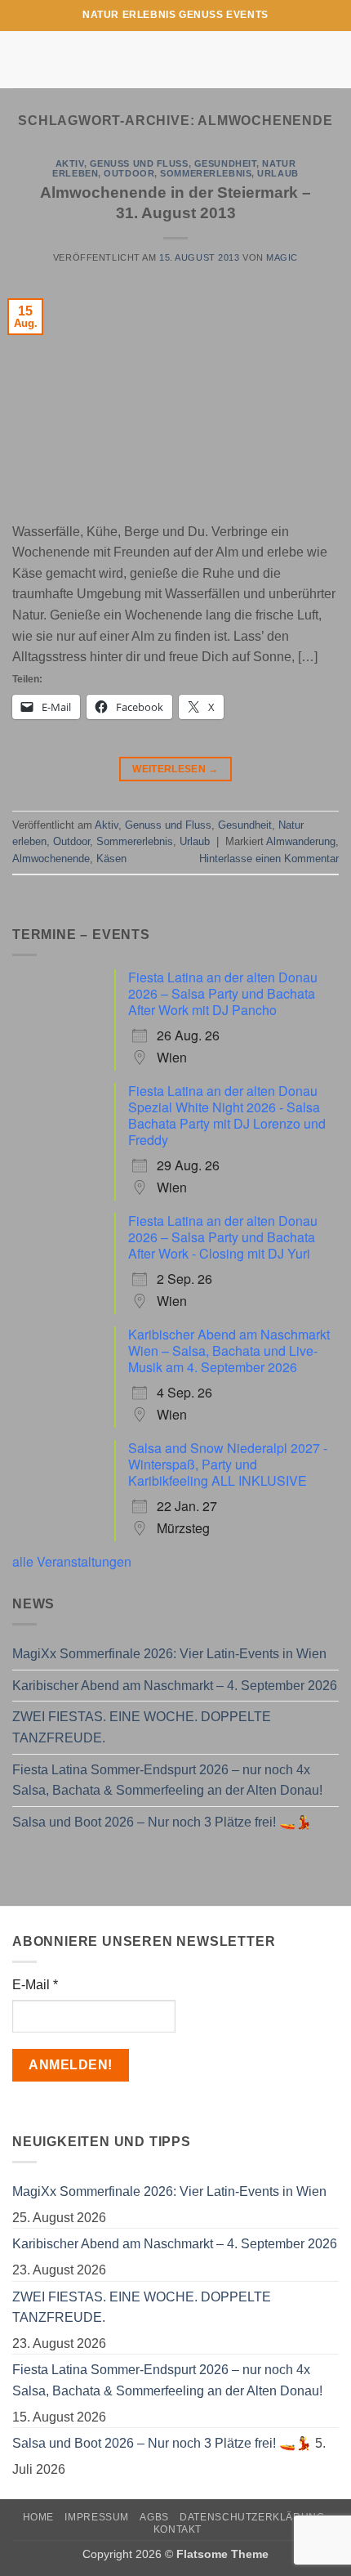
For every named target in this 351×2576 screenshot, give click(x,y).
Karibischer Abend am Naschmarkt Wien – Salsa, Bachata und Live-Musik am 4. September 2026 (229, 1351)
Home (38, 2517)
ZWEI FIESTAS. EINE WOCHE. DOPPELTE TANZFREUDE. (142, 1727)
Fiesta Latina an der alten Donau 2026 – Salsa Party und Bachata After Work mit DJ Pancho (223, 993)
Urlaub (278, 173)
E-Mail (35, 1985)
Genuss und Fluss (139, 163)
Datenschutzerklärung (252, 2517)
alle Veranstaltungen (72, 1561)
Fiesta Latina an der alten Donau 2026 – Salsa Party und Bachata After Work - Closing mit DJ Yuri (223, 1237)
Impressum (97, 2517)
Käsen (111, 859)
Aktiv (70, 163)
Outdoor (129, 173)
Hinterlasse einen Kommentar (269, 859)
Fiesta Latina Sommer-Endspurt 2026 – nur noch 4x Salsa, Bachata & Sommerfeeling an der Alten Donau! (167, 1780)
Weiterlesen (175, 769)
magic (282, 257)
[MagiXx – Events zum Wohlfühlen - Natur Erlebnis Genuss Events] (176, 60)
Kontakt (178, 2529)
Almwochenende (51, 859)
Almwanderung (301, 841)
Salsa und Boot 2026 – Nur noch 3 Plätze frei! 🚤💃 (162, 1822)
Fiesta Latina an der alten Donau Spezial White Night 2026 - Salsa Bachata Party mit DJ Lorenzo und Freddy (227, 1115)
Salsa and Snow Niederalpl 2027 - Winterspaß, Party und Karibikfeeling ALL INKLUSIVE (228, 1464)
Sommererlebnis (206, 173)
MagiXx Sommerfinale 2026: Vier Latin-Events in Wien (169, 1654)
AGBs (154, 2517)
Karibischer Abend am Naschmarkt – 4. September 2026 (175, 1686)
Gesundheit (226, 163)
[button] (22, 59)
